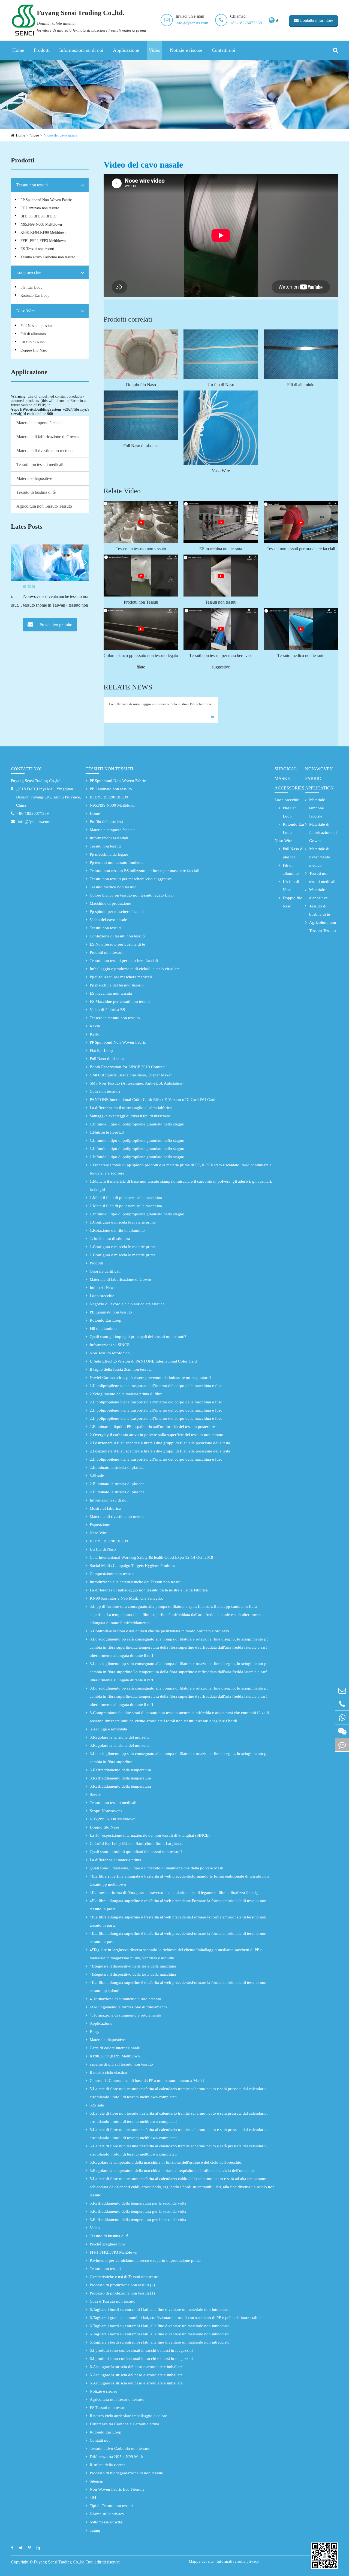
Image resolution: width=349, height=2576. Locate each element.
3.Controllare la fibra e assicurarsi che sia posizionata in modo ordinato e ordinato (159, 1631)
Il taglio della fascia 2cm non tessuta (121, 1369)
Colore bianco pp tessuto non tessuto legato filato (141, 661)
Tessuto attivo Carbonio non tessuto (48, 257)
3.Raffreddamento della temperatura (120, 1770)
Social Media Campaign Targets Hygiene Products (132, 1566)
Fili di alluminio (33, 334)
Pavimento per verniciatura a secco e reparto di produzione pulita (145, 2260)
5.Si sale (97, 2105)
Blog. (94, 2032)
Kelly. (95, 1034)
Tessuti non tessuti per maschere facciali (301, 549)
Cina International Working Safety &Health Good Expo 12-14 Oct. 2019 (151, 1557)
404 (93, 2498)
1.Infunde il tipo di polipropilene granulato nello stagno (137, 1124)
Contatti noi (224, 50)
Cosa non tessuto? (105, 1091)
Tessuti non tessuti (32, 185)
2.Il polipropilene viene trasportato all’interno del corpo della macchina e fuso (156, 1386)
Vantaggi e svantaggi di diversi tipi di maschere (130, 1116)
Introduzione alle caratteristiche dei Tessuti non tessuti (136, 1582)
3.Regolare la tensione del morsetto (120, 1737)
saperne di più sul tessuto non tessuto (121, 2064)
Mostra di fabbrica (105, 1508)
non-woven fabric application (319, 778)
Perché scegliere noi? (108, 2244)
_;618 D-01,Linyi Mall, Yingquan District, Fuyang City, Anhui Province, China (49, 797)
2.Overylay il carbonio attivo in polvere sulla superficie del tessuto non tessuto (157, 1435)
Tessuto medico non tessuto (301, 656)
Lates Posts (27, 526)
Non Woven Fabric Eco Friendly (117, 2489)
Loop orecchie (29, 272)
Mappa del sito (201, 2561)
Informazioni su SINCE (110, 1345)
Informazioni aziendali (109, 838)
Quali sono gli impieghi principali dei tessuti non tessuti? (138, 1337)
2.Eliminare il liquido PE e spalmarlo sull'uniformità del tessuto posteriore (152, 1427)
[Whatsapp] (342, 1717)
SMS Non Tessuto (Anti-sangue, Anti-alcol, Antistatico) (137, 1083)
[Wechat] (342, 1731)
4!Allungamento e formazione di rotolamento (128, 2007)
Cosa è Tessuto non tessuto (113, 2301)
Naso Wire (25, 311)
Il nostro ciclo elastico (108, 2072)
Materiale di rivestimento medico (44, 451)
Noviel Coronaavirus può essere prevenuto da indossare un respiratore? (151, 1378)
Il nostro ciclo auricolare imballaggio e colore (128, 2416)
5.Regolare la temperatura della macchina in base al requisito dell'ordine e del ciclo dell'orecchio (172, 2171)
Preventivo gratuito (55, 625)
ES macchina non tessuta (221, 549)
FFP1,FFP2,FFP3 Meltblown (43, 241)
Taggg (95, 2530)
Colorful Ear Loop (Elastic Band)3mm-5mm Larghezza (137, 1844)
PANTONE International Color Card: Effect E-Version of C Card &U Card (153, 1100)
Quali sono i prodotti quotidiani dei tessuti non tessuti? (136, 1852)
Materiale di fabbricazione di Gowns (48, 437)
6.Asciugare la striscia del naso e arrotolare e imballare (136, 2367)
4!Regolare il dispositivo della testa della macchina (133, 1966)
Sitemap (97, 2481)
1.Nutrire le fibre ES (107, 1132)
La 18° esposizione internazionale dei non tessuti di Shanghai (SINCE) (150, 1835)
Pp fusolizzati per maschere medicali (121, 977)
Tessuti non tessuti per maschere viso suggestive (221, 661)
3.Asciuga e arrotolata (108, 1729)
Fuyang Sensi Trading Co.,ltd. (36, 781)
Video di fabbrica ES (107, 1010)
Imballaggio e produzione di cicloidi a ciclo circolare (135, 969)
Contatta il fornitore (316, 20)
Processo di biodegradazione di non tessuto (127, 2473)
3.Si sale (97, 1476)
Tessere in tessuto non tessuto (141, 549)
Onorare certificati (105, 1271)
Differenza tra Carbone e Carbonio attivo (124, 2424)
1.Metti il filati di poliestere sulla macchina (126, 1198)
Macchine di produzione (110, 903)
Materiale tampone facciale (39, 423)
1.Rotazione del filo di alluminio (117, 1230)
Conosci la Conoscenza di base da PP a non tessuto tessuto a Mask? (147, 2081)
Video (154, 50)
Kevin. (95, 1026)
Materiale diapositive (34, 478)
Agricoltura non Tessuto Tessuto (44, 506)
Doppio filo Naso (34, 350)
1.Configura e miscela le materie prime (123, 1222)
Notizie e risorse (186, 50)
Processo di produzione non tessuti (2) (122, 2285)
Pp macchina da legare (109, 854)
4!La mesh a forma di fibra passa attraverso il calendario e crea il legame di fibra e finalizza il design (175, 1893)
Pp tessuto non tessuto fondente (117, 862)
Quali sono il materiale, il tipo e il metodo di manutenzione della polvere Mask (157, 1868)
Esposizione (100, 1525)
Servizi (96, 1794)
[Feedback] (342, 1745)
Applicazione (126, 50)
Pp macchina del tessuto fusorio (117, 985)
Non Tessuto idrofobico (110, 1353)
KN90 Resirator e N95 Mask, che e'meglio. (126, 1598)
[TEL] (342, 1704)
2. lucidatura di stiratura (110, 1239)
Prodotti (42, 50)
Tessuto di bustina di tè (36, 492)
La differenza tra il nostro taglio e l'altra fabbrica (131, 1108)
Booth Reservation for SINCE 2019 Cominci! (128, 1067)
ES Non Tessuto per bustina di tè (117, 944)
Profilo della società (106, 822)
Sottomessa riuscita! (107, 2522)
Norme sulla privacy (107, 2514)
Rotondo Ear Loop (35, 296)
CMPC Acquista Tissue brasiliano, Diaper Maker (131, 1075)
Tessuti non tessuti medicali (40, 464)
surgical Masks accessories (289, 778)
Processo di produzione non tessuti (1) (122, 2293)
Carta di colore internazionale (115, 2048)
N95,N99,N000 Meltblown (41, 224)
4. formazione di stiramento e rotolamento (125, 1999)
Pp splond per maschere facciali (117, 912)
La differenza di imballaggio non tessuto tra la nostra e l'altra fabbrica (160, 704)
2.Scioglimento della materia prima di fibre (126, 1394)
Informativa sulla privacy (238, 2561)
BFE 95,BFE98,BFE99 (38, 216)
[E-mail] (342, 1690)
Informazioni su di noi (81, 50)
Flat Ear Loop (31, 287)
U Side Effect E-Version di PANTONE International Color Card (143, 1361)
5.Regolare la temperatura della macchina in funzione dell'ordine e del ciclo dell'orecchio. (166, 2162)
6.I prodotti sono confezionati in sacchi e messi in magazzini (141, 2350)
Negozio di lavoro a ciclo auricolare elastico (127, 1304)
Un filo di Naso (32, 342)
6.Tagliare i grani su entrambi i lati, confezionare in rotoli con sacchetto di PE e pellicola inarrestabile (176, 2318)
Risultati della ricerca (108, 2465)
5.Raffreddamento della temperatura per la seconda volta (138, 2203)
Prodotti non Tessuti (141, 602)
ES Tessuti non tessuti (37, 249)
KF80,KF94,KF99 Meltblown (43, 233)
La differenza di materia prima (115, 1860)
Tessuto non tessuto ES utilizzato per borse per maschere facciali (145, 871)
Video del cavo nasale (61, 135)
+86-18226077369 (246, 23)
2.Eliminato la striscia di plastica (117, 1467)
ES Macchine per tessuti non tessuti (120, 1001)
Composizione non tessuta (112, 1574)
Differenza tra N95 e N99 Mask (117, 2457)
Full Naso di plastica (36, 326)
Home (18, 50)
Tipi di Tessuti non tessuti (111, 2506)
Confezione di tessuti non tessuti (117, 936)
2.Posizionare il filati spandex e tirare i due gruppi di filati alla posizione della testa (160, 1443)
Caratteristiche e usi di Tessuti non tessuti (125, 2277)
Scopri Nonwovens (106, 1811)
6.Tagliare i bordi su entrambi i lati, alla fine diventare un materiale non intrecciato (160, 2309)
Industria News (103, 1288)
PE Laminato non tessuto (40, 208)
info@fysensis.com (192, 23)
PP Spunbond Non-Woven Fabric (46, 200)
